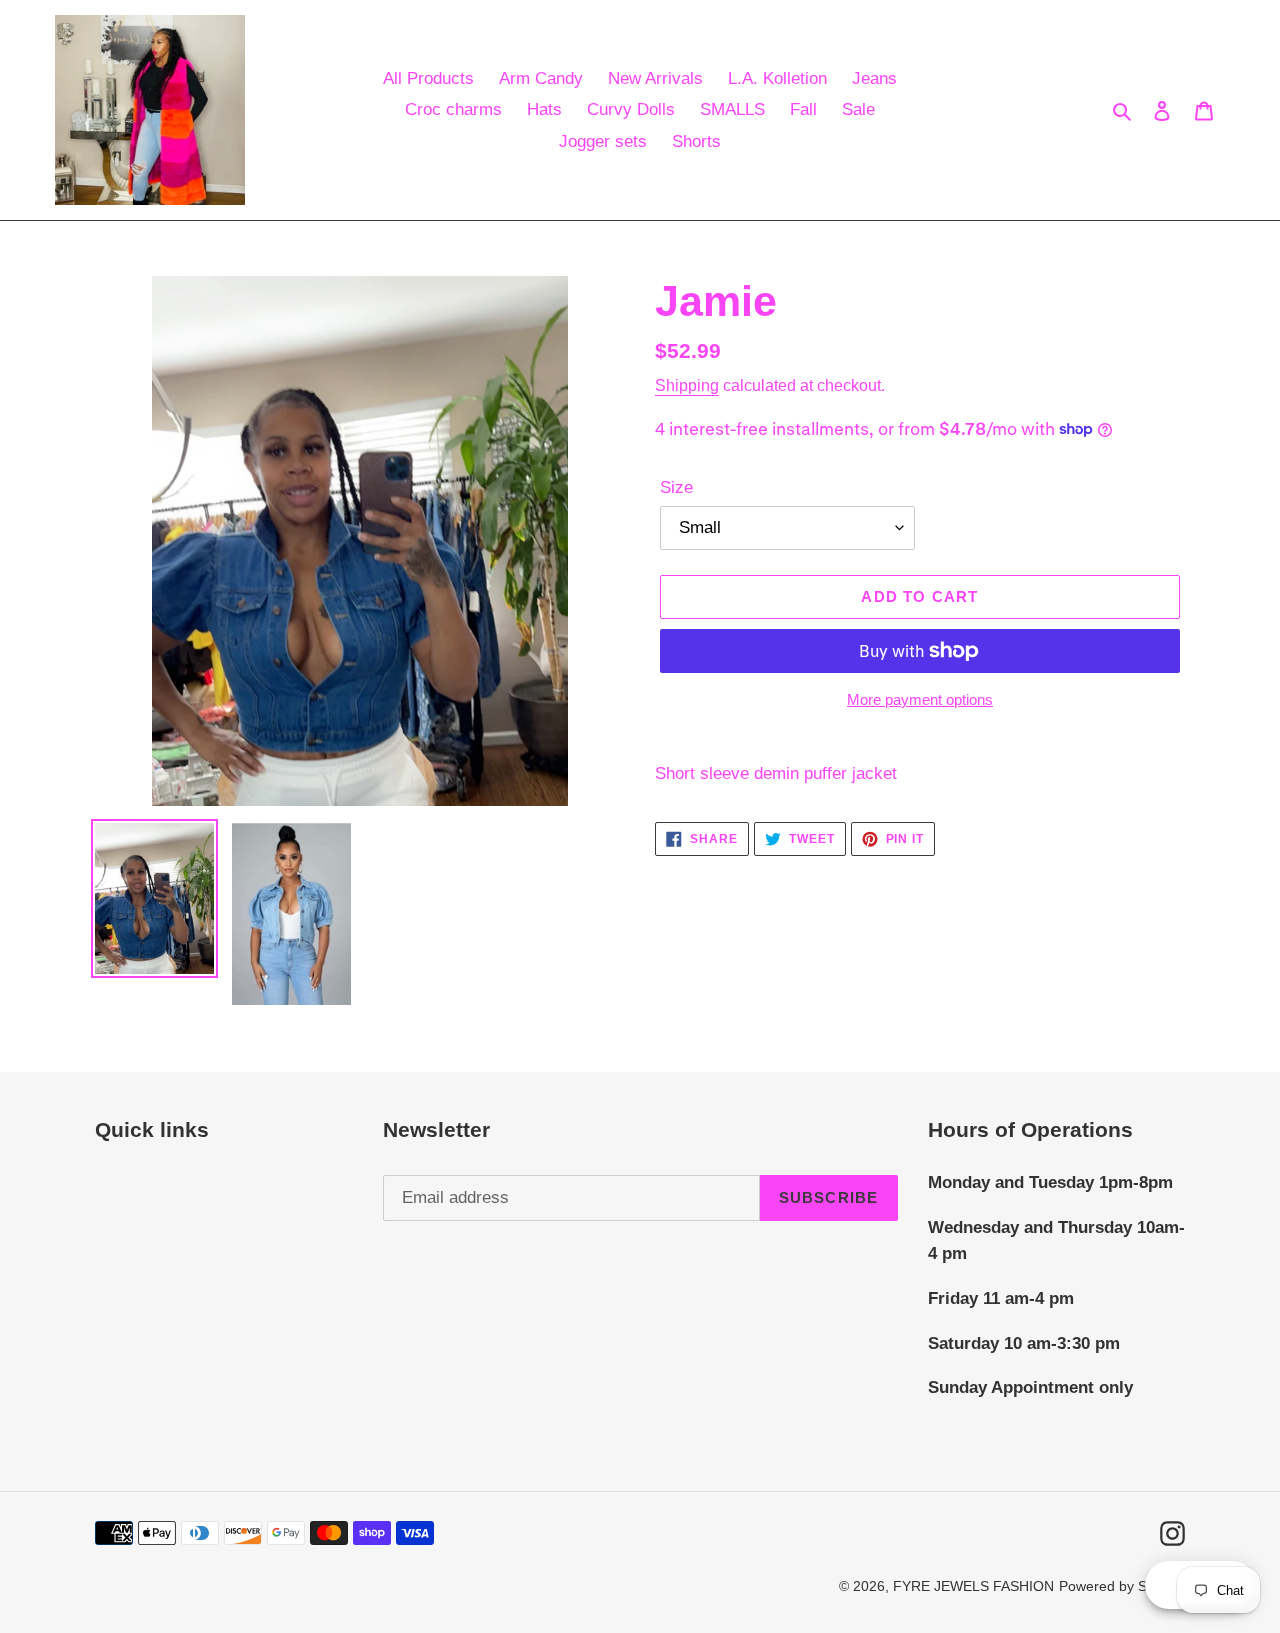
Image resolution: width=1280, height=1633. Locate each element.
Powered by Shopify (1122, 1586)
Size (676, 487)
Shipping (687, 385)
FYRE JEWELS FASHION (973, 1586)
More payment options (920, 699)
